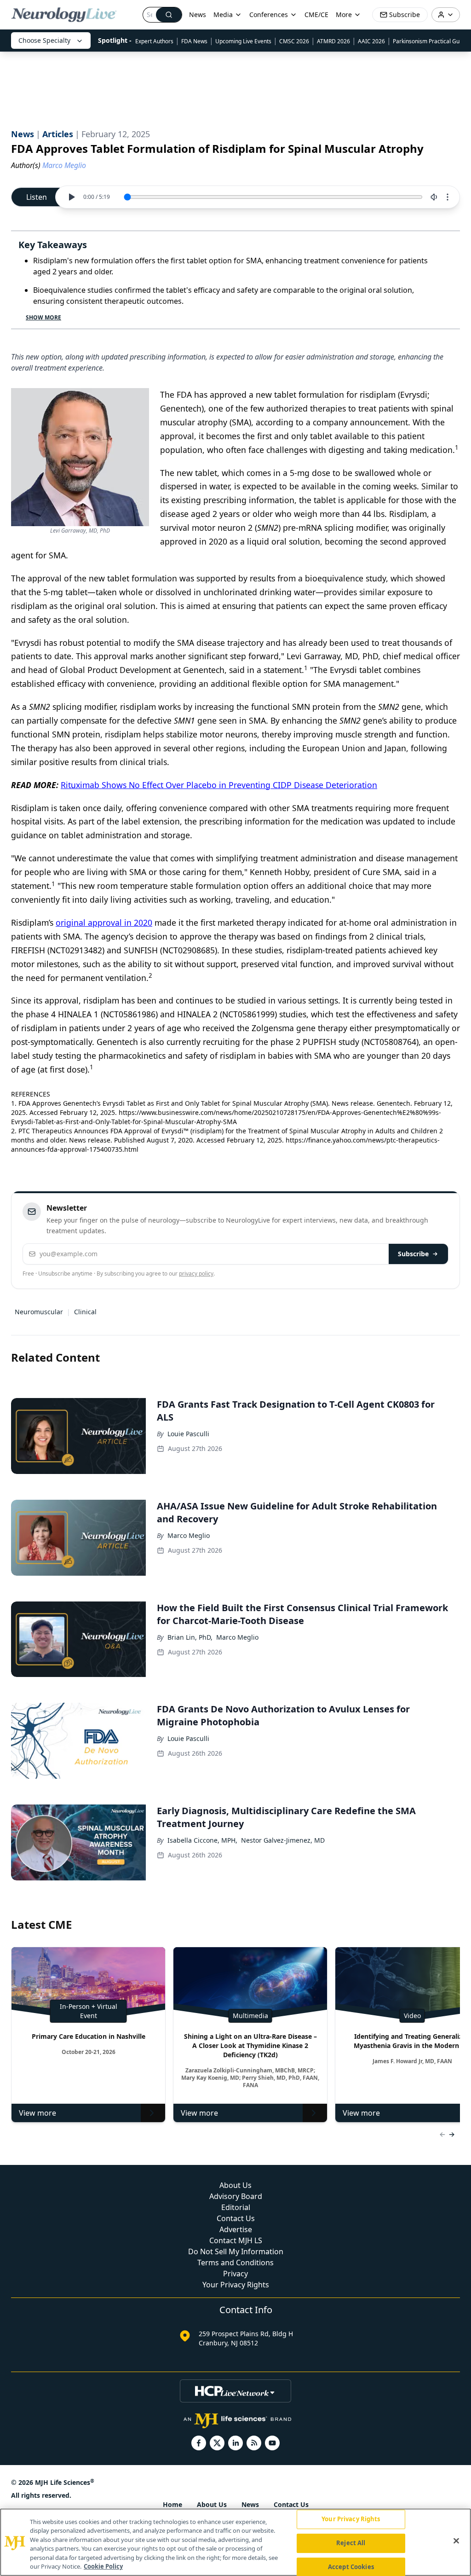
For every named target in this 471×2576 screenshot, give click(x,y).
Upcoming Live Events (243, 41)
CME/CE (316, 15)
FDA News (194, 41)
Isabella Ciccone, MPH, (202, 1840)
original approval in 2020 (104, 922)
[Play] (71, 197)
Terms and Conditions (235, 2263)
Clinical (85, 1312)
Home (172, 2504)
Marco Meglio (189, 1535)
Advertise (236, 2229)
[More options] (448, 197)
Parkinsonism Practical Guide (430, 41)
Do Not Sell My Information (236, 2251)
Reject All (351, 2543)
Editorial (236, 2207)
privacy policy (196, 1273)
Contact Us (236, 2218)
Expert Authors (154, 41)
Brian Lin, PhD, (190, 1637)
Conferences (269, 15)
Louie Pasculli (188, 1434)
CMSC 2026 (294, 41)
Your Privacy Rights (236, 2285)
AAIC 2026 (371, 41)
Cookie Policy (103, 2566)
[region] (235, 2542)
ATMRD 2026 (333, 41)
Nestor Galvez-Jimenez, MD (283, 1840)
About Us (235, 2185)
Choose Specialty (44, 40)
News (198, 15)
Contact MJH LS (236, 2240)
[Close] (456, 2541)
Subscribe (413, 1254)
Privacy (235, 2274)
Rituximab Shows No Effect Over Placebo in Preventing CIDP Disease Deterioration (219, 785)
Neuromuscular (39, 1312)
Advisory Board (236, 2196)
